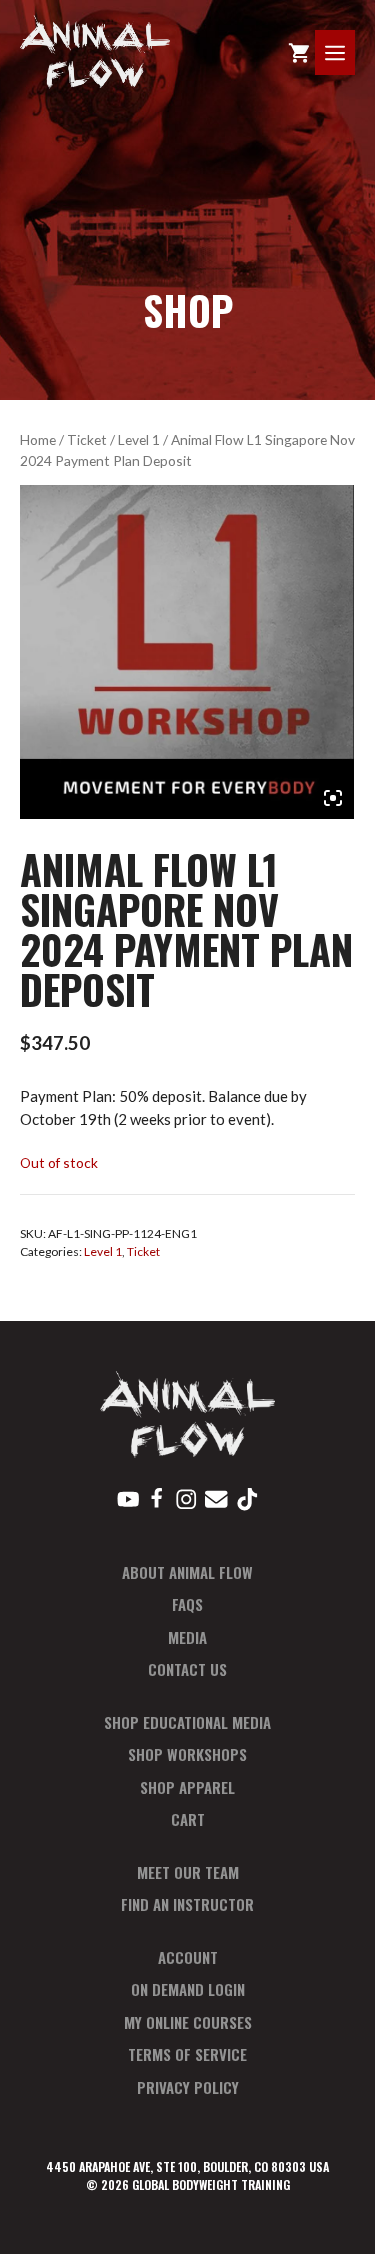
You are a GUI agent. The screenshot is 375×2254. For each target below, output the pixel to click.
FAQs (187, 1604)
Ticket (87, 439)
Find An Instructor (187, 1904)
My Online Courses (188, 2022)
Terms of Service (187, 2054)
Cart (188, 1819)
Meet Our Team (188, 1872)
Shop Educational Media (187, 1722)
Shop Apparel (187, 1787)
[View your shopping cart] (299, 52)
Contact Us (187, 1669)
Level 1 (139, 439)
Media (187, 1637)
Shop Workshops (187, 1754)
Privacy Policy (188, 2087)
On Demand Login (188, 1989)
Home (38, 439)
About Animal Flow (187, 1572)
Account (188, 1957)
